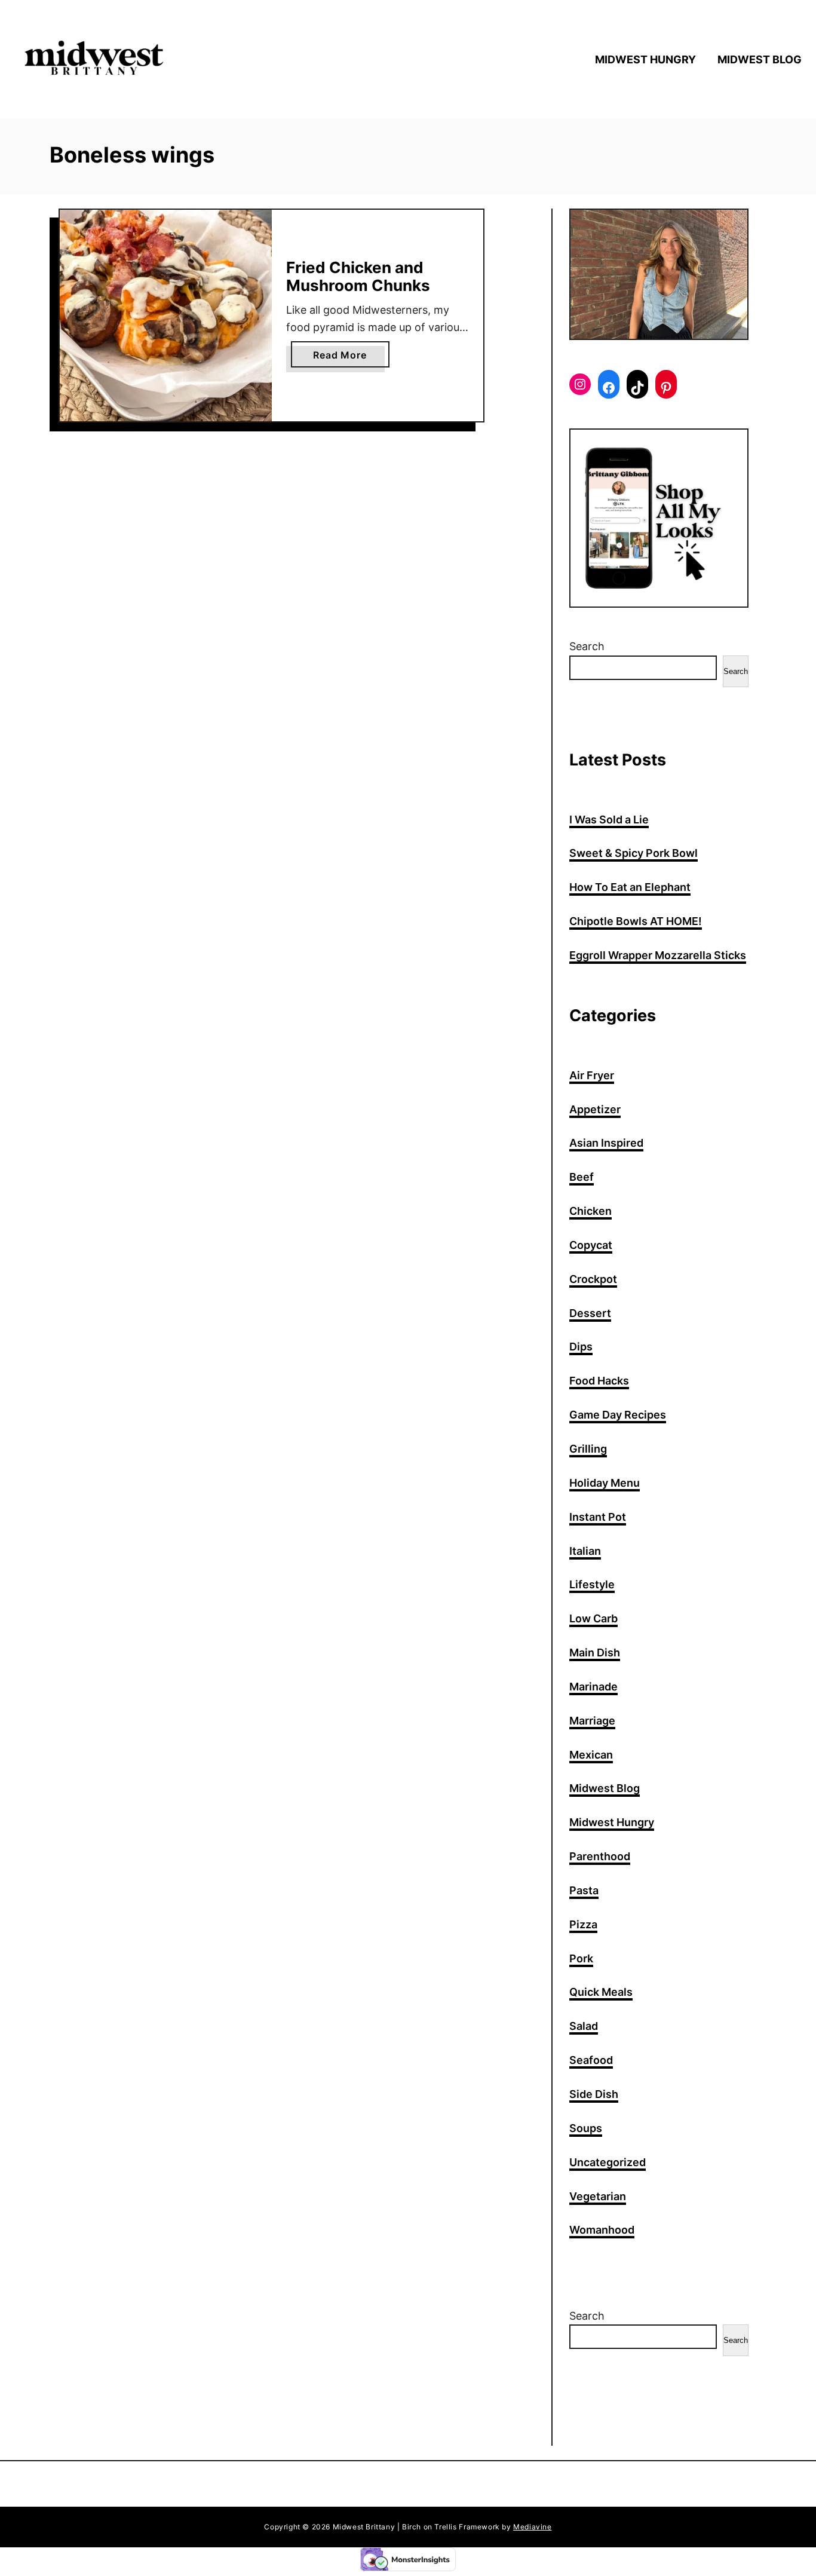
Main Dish (595, 1653)
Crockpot (593, 1279)
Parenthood (600, 1856)
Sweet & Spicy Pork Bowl (634, 853)
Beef (582, 1177)
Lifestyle (592, 1584)
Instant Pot (598, 1517)
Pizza (583, 1924)
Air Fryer (592, 1075)
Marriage (592, 1721)
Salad (584, 2026)
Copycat (591, 1245)
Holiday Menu (605, 1483)
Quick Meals (601, 1992)
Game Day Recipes (618, 1415)
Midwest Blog (605, 1788)
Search (587, 646)
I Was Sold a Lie (609, 820)
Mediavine (532, 2527)
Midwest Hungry (612, 1822)
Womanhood (602, 2230)
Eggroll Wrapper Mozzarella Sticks (658, 955)
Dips (581, 1347)
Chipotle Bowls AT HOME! (636, 921)
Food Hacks (599, 1381)
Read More (344, 358)
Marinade (593, 1687)
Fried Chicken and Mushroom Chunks (358, 276)
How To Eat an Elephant (630, 887)
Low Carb (593, 1618)
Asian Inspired (606, 1143)
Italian (585, 1551)
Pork (581, 1958)
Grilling (588, 1449)
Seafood (591, 2060)
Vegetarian (598, 2196)
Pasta (584, 1890)
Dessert (590, 1313)
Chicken (590, 1211)
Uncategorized (608, 2162)
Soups (586, 2128)
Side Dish (594, 2094)
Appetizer (595, 1109)
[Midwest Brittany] (108, 59)
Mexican (591, 1755)
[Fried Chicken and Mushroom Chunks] (166, 316)
